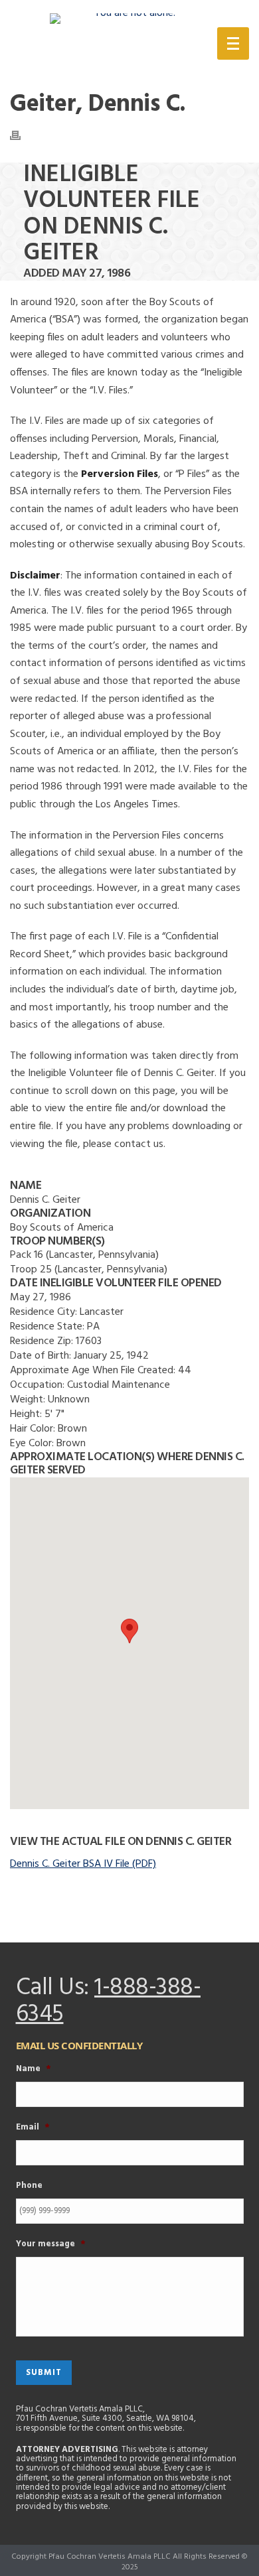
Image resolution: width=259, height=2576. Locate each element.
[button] (129, 1631)
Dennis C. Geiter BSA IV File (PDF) (83, 1864)
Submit (44, 2373)
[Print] (22, 135)
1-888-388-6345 (109, 2001)
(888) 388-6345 (131, 46)
